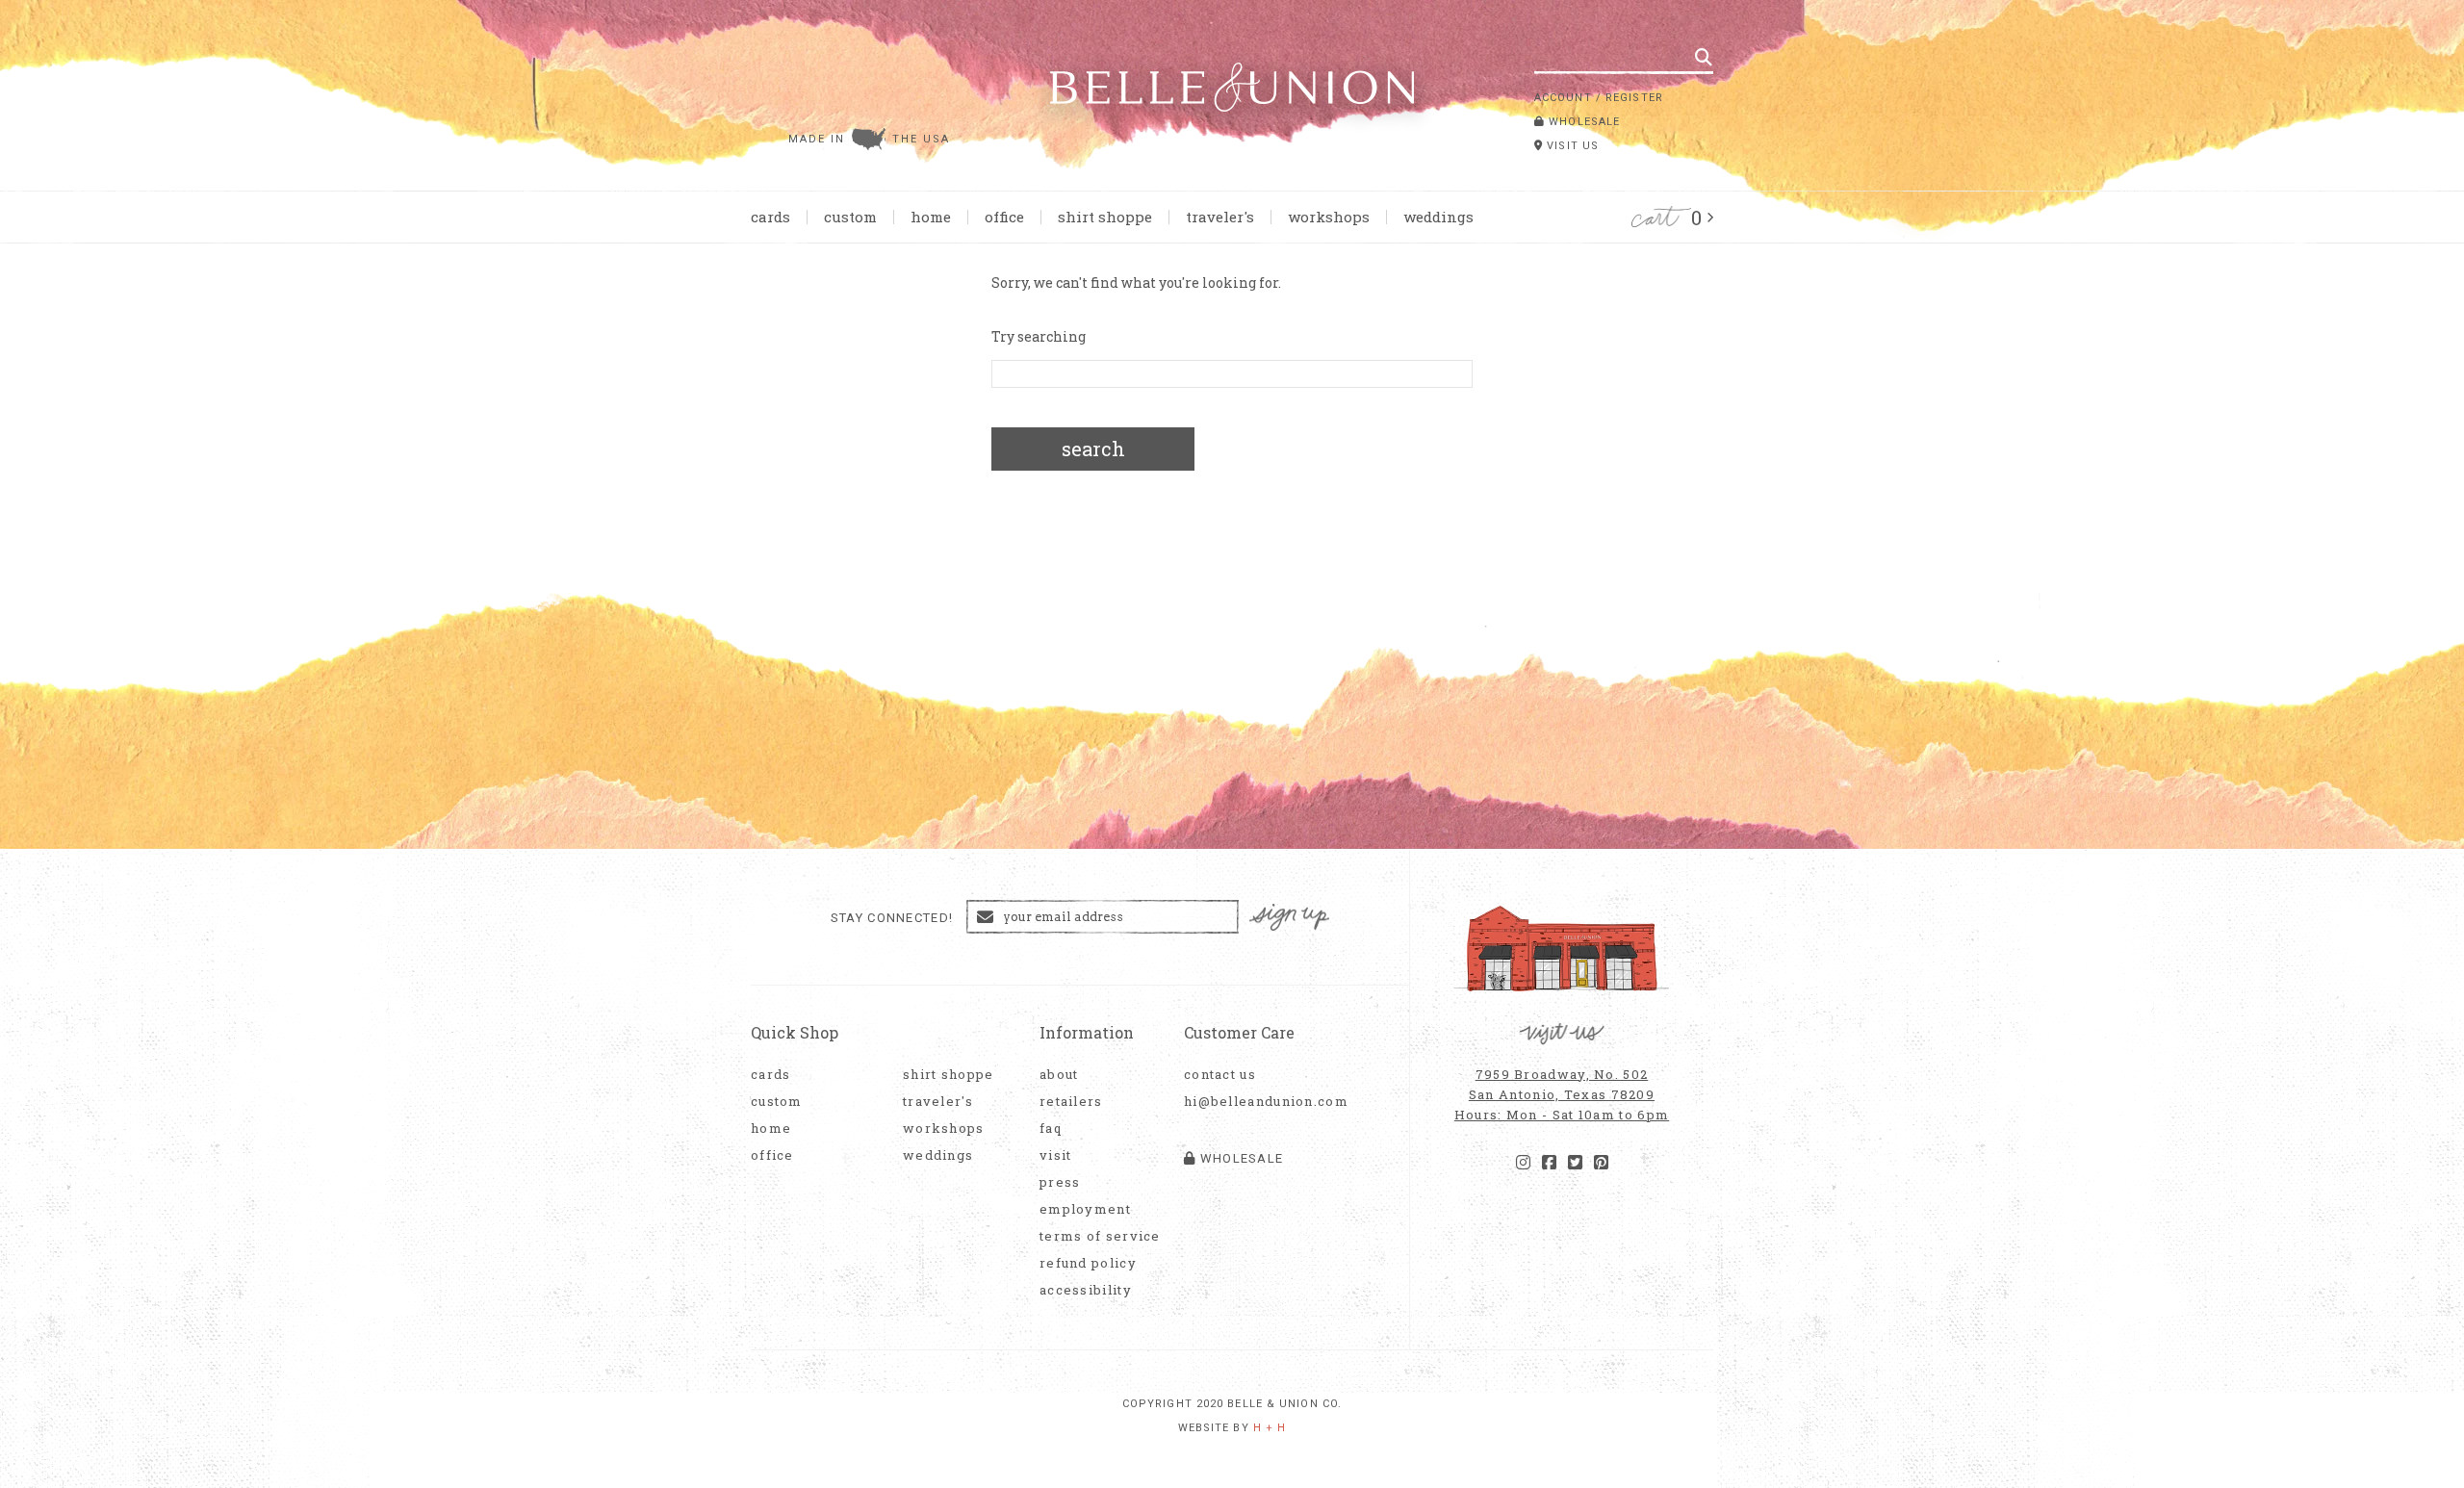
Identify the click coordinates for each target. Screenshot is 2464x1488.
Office (1004, 217)
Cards (770, 217)
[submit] (1704, 57)
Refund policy (1088, 1263)
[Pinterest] (1601, 1163)
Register (1634, 98)
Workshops (1329, 217)
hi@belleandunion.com (1256, 1102)
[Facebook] (1549, 1163)
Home (931, 217)
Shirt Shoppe (1105, 217)
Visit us (1571, 146)
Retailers (1071, 1102)
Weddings (1438, 217)
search (1093, 449)
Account (1563, 98)
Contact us (1220, 1075)
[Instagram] (1523, 1163)
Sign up (1290, 918)
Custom (850, 217)
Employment (1085, 1209)
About (1059, 1075)
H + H (1270, 1428)
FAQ (1051, 1129)
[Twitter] (1575, 1163)
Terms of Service (1100, 1236)
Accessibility (1086, 1290)
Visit (1056, 1155)
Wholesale (1582, 122)
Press (1060, 1182)
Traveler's (1220, 217)
